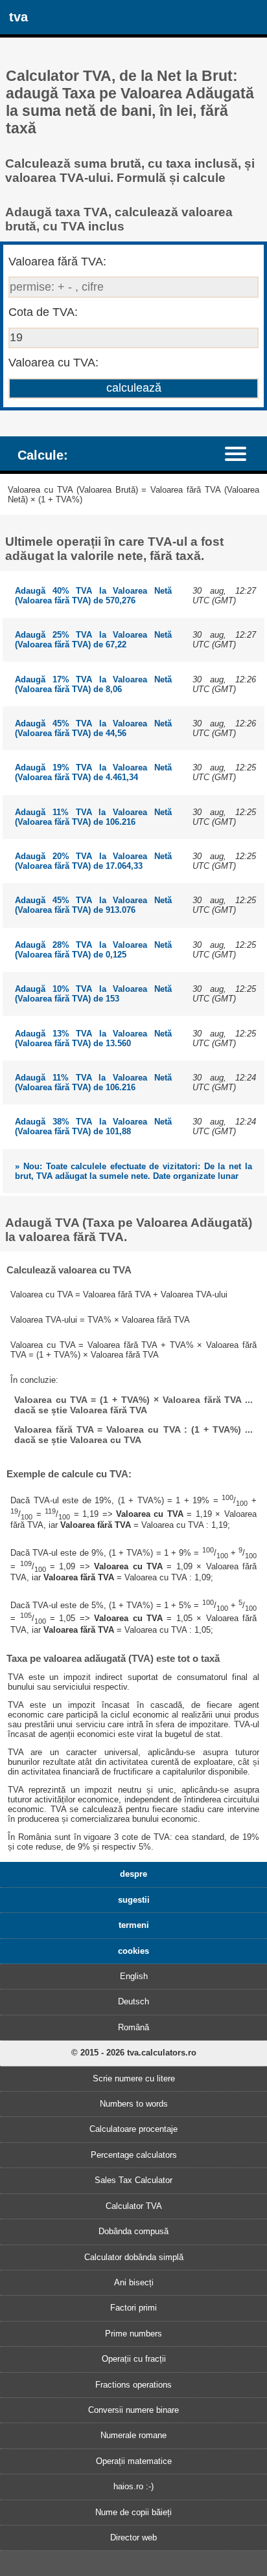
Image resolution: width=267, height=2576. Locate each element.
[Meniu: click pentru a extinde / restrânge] (242, 453)
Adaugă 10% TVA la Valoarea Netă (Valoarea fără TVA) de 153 (93, 994)
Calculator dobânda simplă (134, 2257)
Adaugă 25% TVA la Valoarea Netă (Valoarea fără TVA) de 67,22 (93, 640)
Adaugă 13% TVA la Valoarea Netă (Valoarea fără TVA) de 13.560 (93, 1038)
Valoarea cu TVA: (53, 363)
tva (18, 17)
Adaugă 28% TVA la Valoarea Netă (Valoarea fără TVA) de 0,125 (93, 950)
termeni (134, 1925)
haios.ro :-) (133, 2486)
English (134, 1976)
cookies (133, 1951)
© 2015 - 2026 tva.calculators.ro (134, 2053)
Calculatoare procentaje (133, 2129)
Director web (133, 2537)
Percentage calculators (134, 2155)
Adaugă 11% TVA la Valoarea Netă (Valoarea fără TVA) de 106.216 (93, 817)
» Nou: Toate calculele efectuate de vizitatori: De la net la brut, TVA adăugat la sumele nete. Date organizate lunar (133, 1171)
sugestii (134, 1900)
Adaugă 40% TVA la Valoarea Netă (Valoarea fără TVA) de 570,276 (93, 596)
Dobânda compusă (133, 2231)
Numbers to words (134, 2104)
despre (133, 1874)
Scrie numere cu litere (134, 2078)
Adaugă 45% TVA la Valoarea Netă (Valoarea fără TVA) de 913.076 (93, 905)
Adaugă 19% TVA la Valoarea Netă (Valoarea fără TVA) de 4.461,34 (93, 772)
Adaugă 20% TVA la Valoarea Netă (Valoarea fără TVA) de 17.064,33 (93, 861)
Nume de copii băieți (133, 2512)
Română (133, 2027)
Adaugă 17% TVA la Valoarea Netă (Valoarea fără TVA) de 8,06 (93, 684)
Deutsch (133, 2001)
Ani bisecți (134, 2282)
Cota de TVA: (43, 312)
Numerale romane (133, 2435)
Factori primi (133, 2308)
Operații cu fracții (134, 2359)
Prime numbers (133, 2334)
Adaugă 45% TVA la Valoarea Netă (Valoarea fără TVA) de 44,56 (93, 728)
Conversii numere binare (133, 2410)
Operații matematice (134, 2461)
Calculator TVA (134, 2206)
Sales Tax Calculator (133, 2180)
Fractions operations (133, 2385)
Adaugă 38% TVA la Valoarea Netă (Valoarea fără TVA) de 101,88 (93, 1126)
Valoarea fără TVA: (57, 262)
